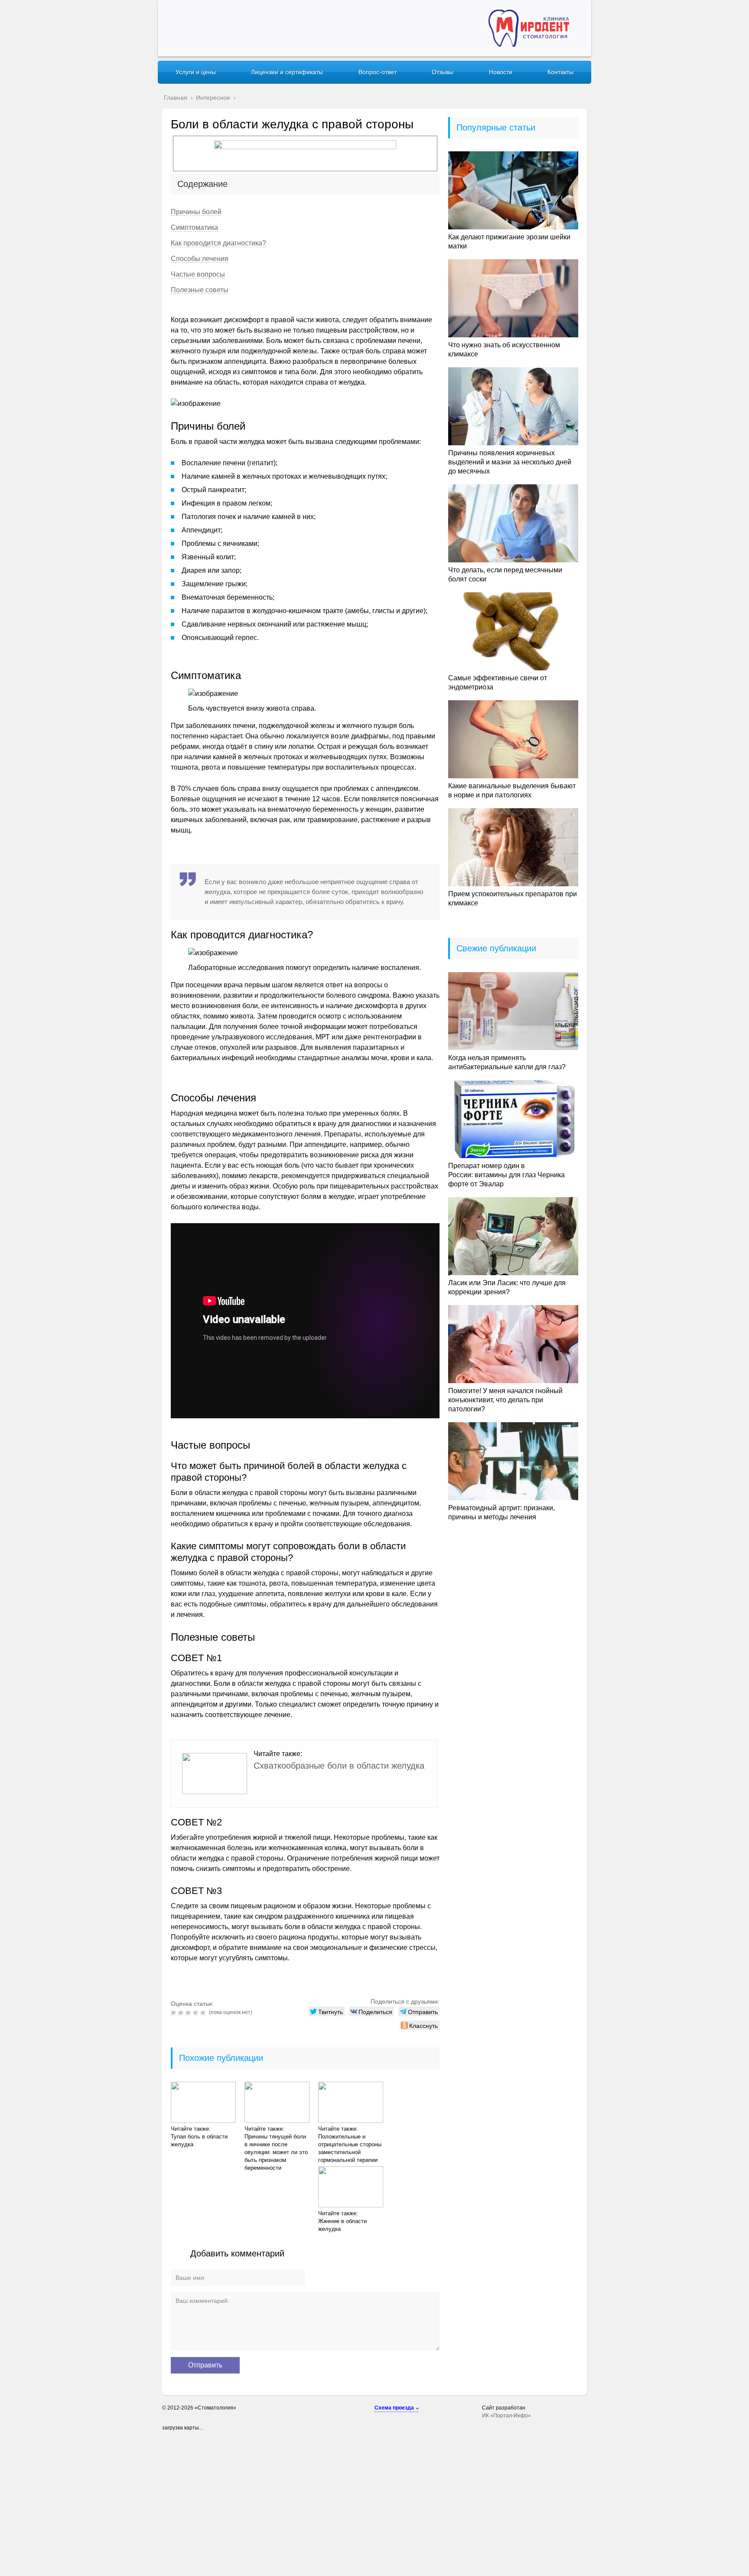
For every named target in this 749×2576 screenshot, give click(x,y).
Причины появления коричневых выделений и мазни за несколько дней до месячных (510, 462)
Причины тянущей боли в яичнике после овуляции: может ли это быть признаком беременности (276, 2152)
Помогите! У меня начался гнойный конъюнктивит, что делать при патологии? (505, 1400)
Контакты (560, 72)
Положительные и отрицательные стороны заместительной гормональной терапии (350, 2148)
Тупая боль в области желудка (199, 2140)
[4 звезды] (197, 2013)
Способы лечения (200, 259)
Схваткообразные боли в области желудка (339, 1766)
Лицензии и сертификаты (287, 72)
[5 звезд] (204, 2013)
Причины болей (196, 212)
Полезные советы (200, 290)
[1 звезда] (174, 2013)
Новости (501, 72)
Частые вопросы (198, 274)
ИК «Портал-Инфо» (506, 2416)
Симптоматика (194, 227)
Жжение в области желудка (342, 2225)
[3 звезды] (189, 2013)
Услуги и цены (196, 72)
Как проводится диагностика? (218, 243)
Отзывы (443, 72)
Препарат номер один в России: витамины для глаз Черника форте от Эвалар (506, 1175)
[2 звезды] (182, 2013)
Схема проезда (394, 2408)
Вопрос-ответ (378, 72)
